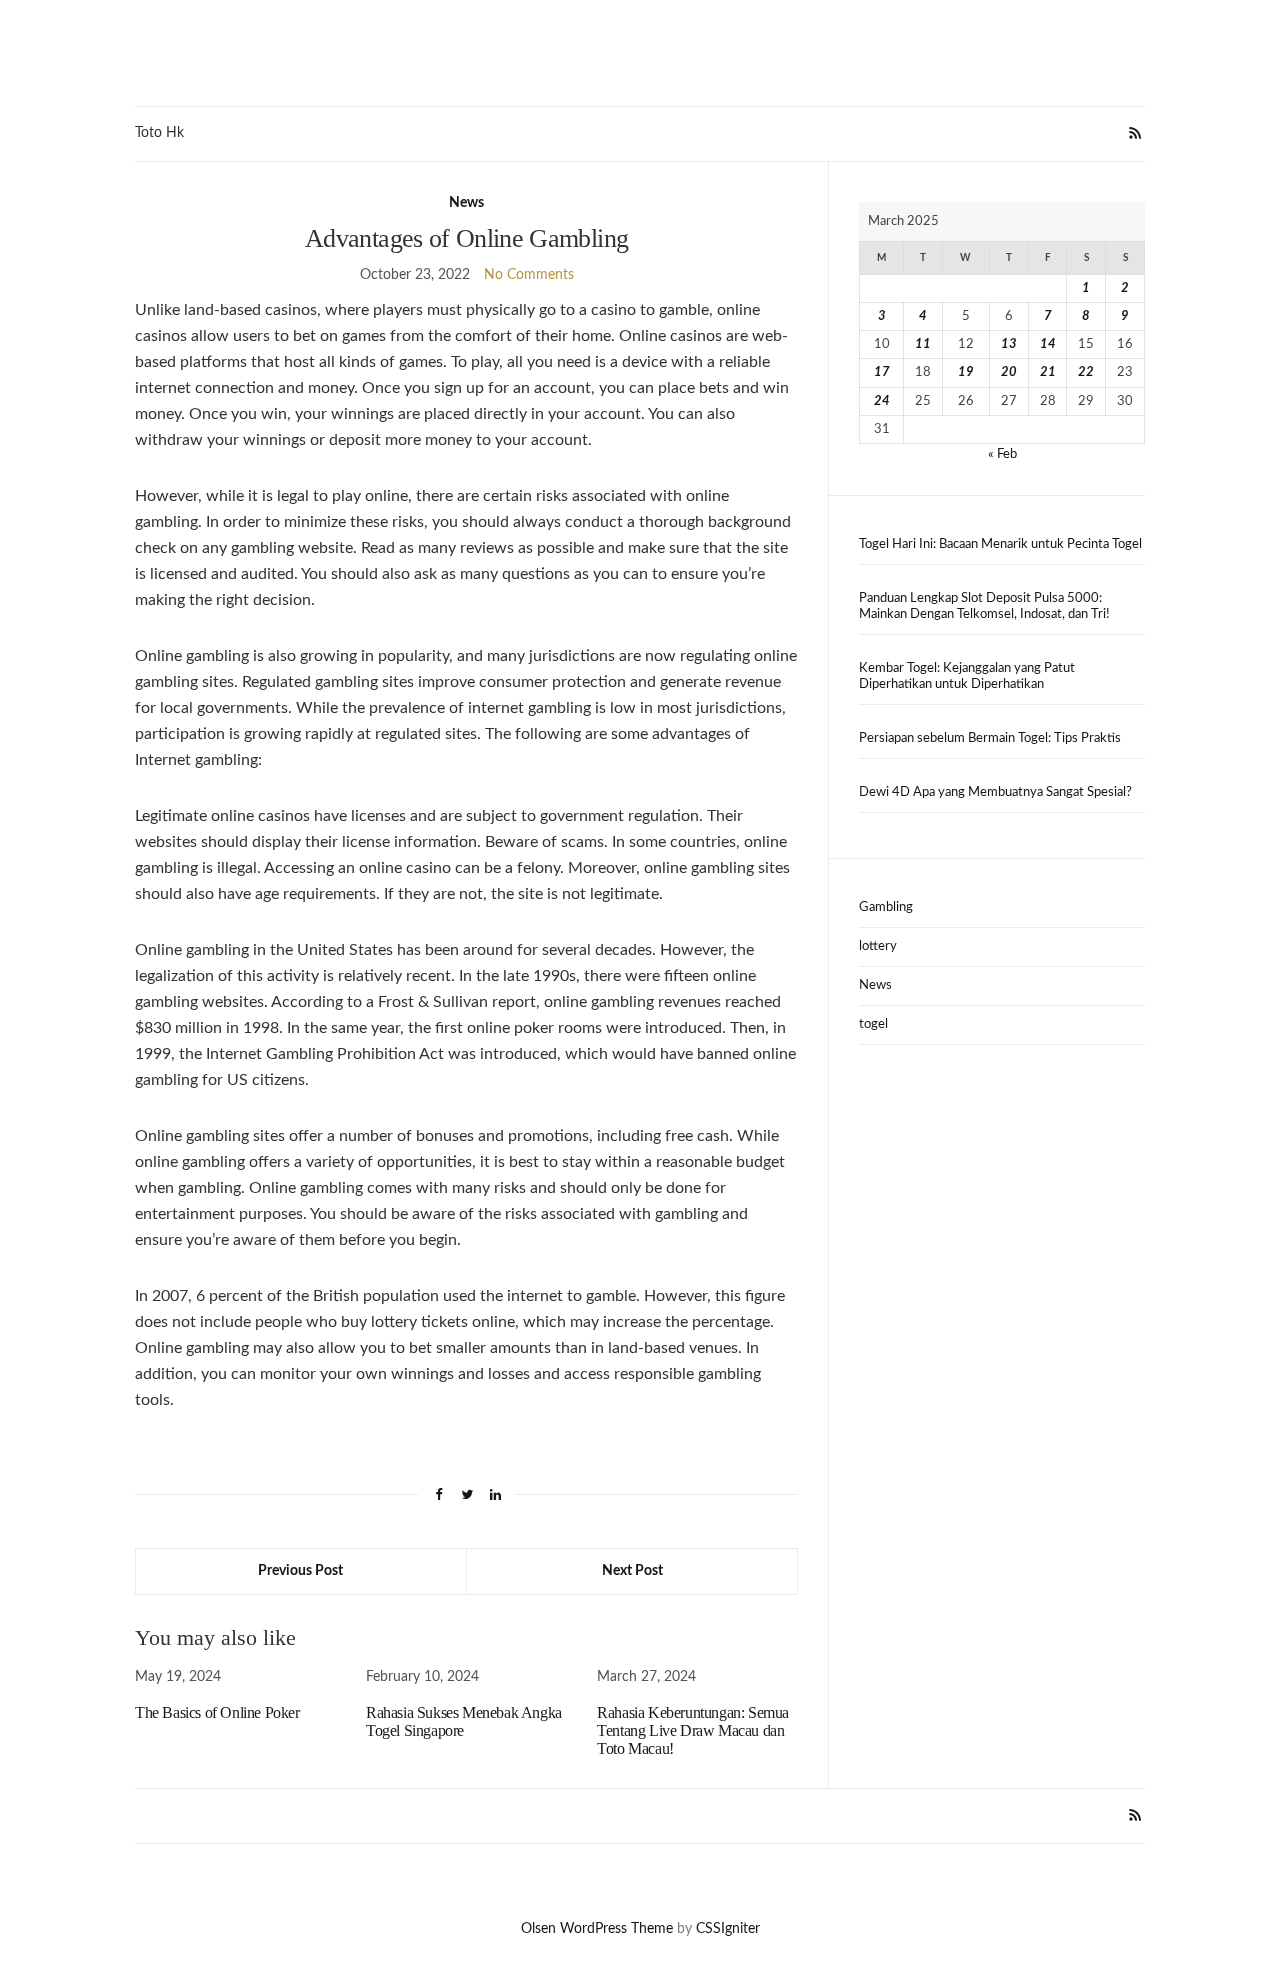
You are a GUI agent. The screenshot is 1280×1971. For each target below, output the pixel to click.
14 (1048, 344)
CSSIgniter (728, 1929)
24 (882, 401)
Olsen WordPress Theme (597, 1929)
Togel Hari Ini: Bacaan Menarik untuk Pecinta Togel (1000, 544)
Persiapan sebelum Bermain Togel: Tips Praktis (990, 738)
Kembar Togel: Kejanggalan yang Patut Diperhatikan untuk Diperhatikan (967, 676)
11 (923, 344)
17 (882, 372)
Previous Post (300, 1571)
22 (1086, 372)
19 (966, 372)
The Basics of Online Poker (217, 1712)
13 (1009, 344)
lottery (878, 946)
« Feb (1002, 454)
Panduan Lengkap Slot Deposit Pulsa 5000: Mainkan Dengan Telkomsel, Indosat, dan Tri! (984, 606)
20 (1009, 372)
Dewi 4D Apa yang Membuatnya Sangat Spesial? (995, 792)
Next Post (632, 1571)
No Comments (529, 275)
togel (873, 1024)
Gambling (886, 907)
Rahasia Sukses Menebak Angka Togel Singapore (464, 1721)
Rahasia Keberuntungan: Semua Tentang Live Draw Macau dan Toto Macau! (693, 1730)
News (466, 203)
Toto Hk (159, 133)
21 (1048, 372)
